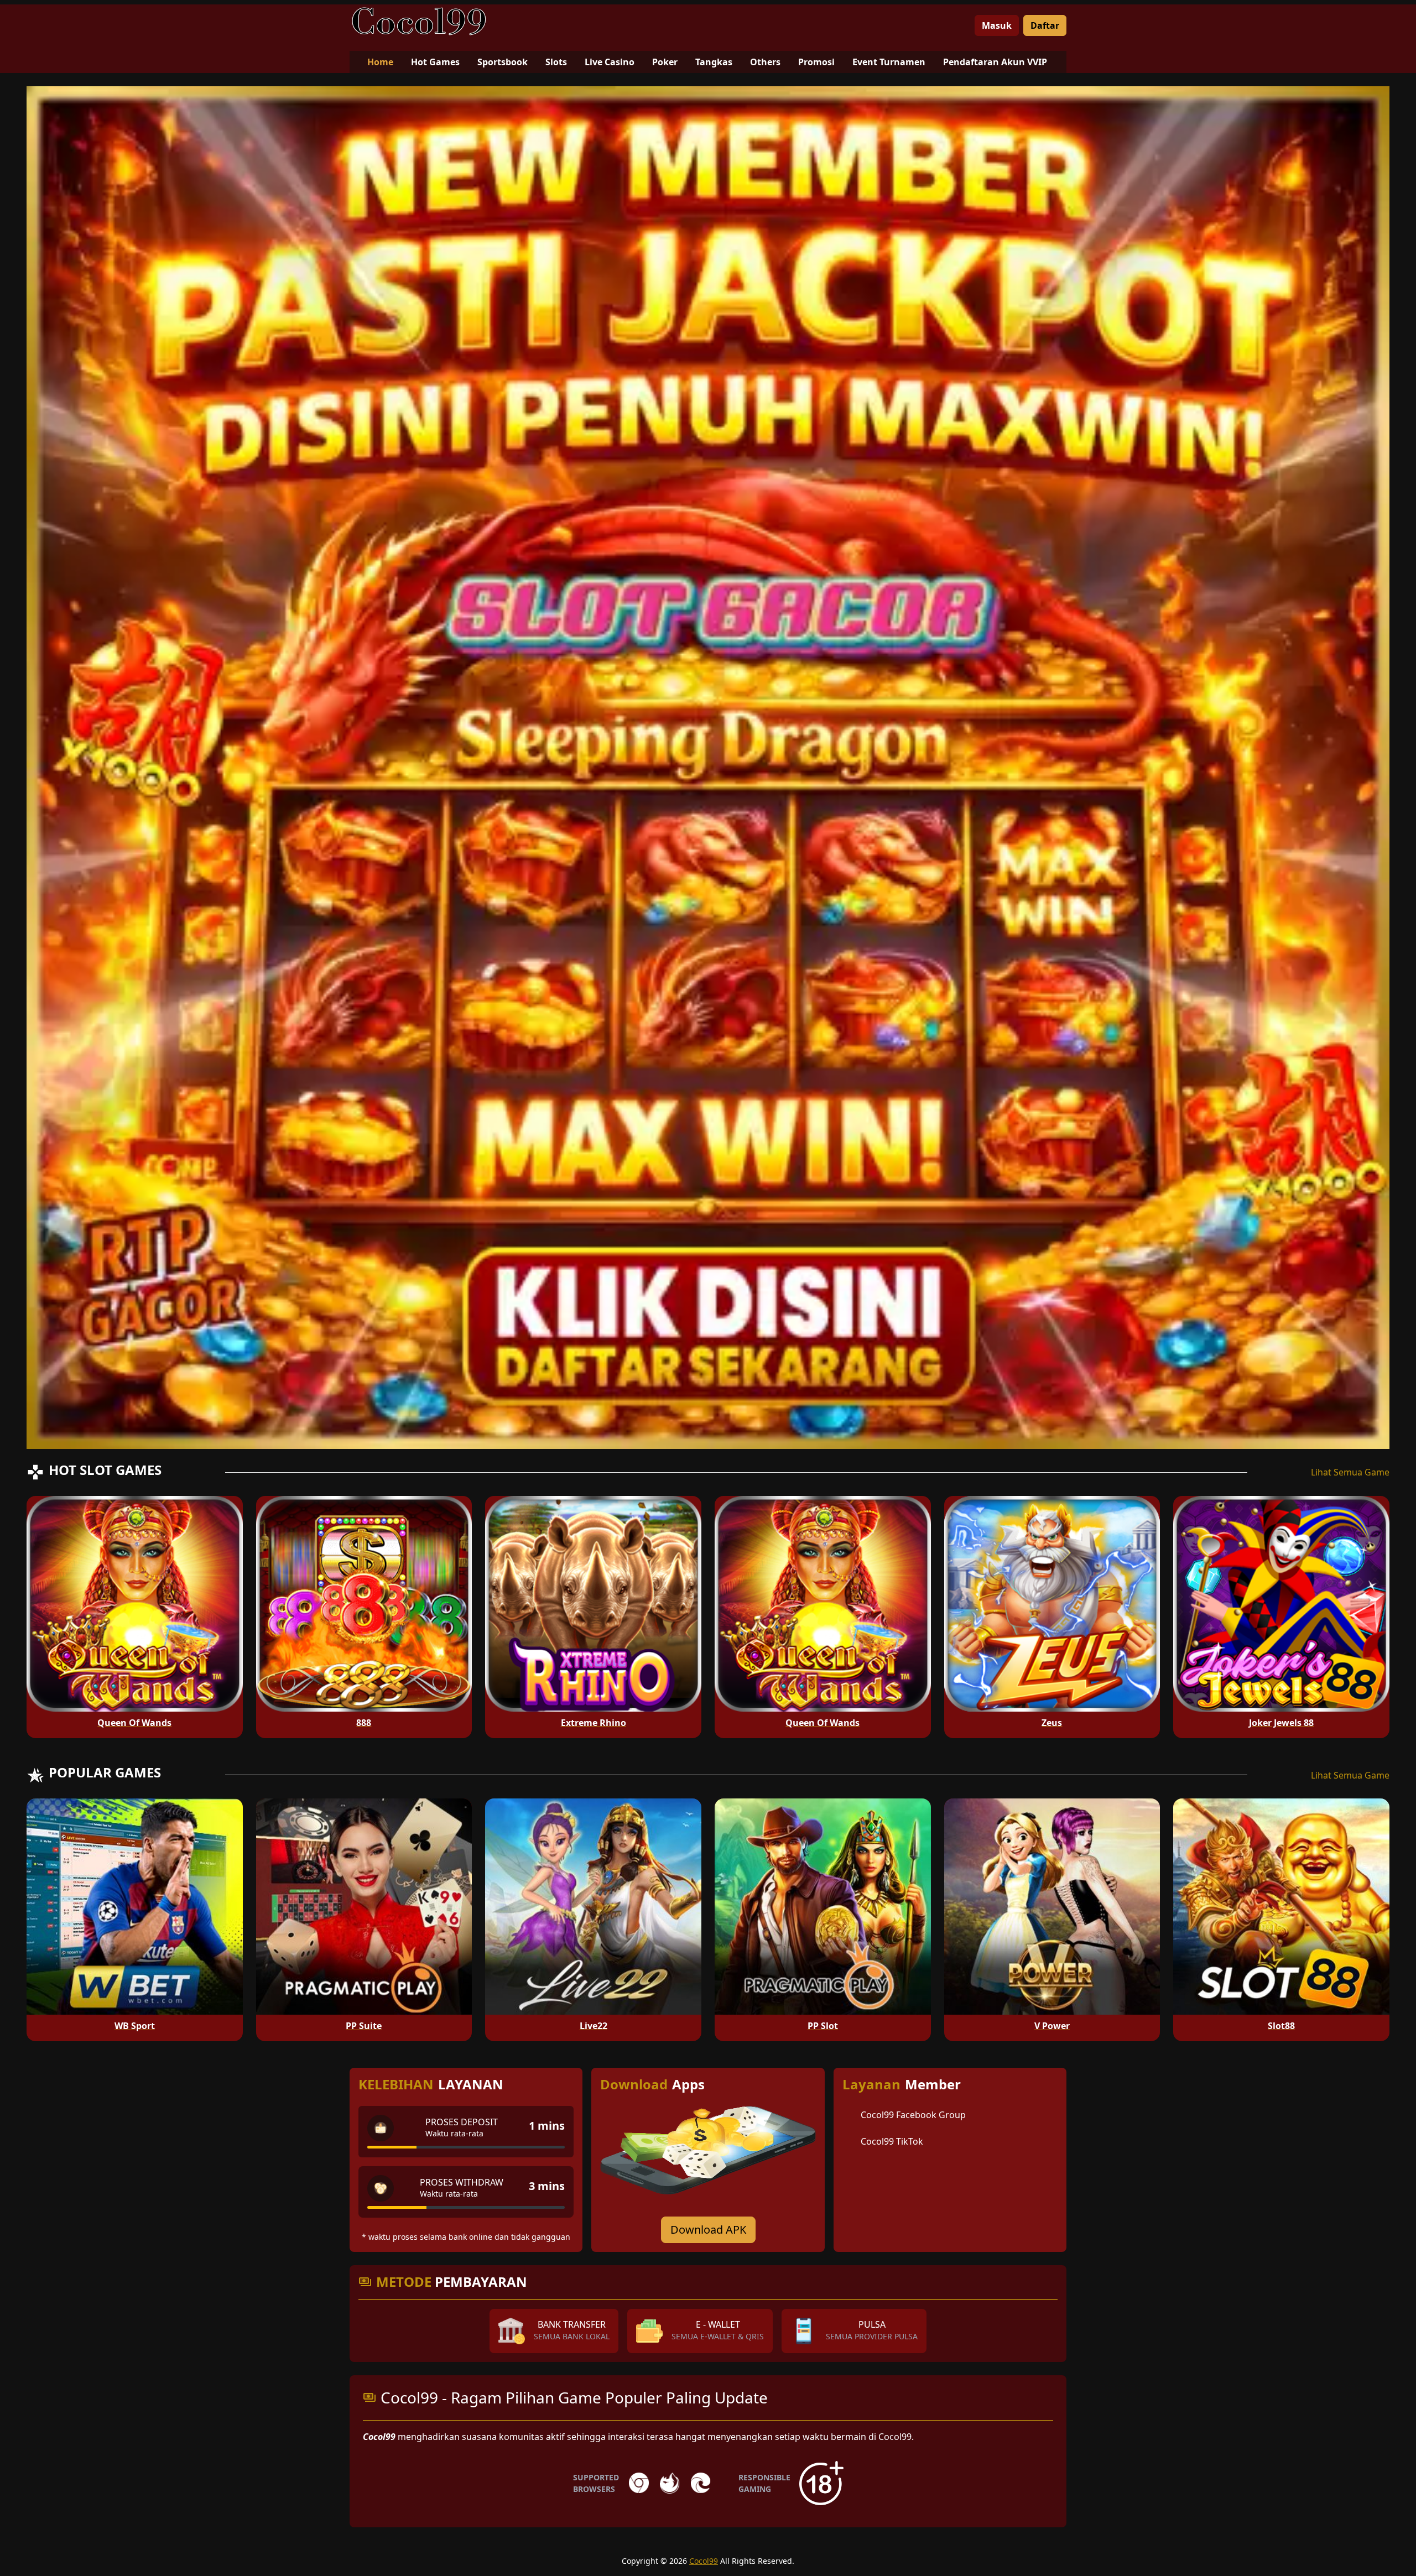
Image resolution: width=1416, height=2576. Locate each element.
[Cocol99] (419, 21)
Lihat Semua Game (1350, 1472)
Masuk (997, 25)
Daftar (1045, 25)
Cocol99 (704, 2561)
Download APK (708, 2230)
